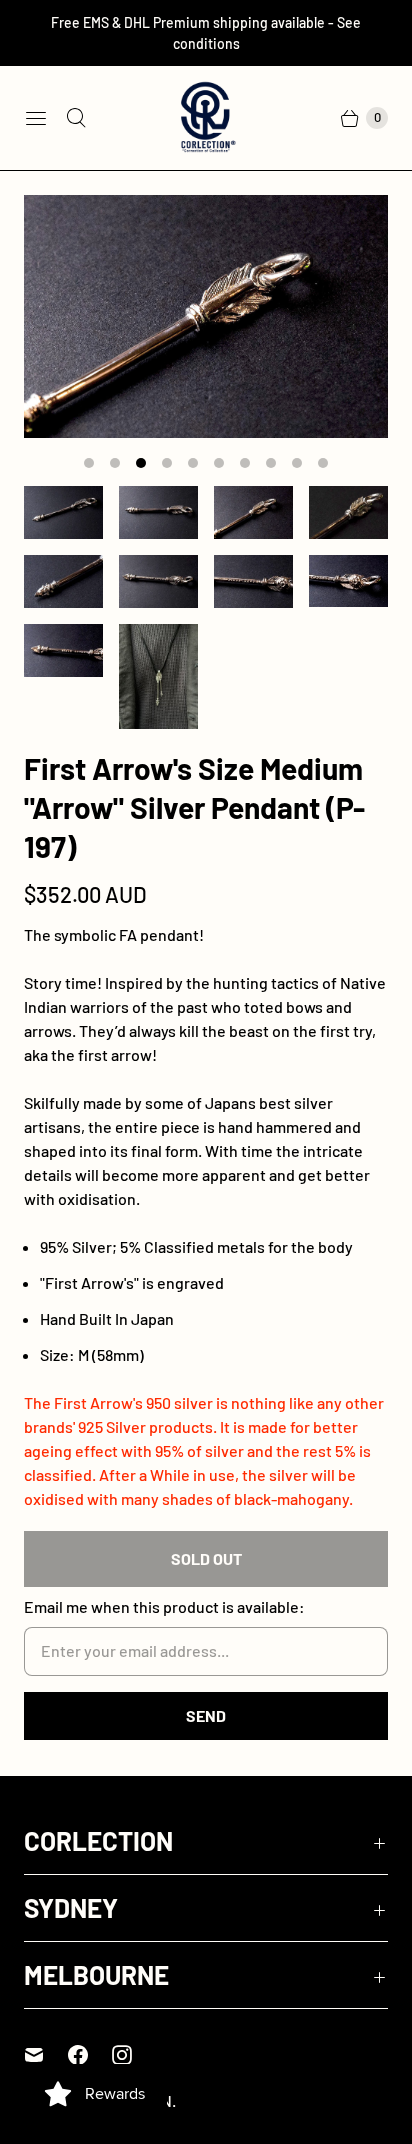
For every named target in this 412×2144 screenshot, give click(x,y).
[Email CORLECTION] (46, 2055)
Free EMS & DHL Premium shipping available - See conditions (206, 33)
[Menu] (36, 118)
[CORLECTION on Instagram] (134, 2055)
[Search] (76, 118)
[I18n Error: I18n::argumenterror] (63, 512)
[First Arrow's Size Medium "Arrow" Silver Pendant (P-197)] (206, 316)
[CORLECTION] (206, 118)
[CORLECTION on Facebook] (90, 2055)
